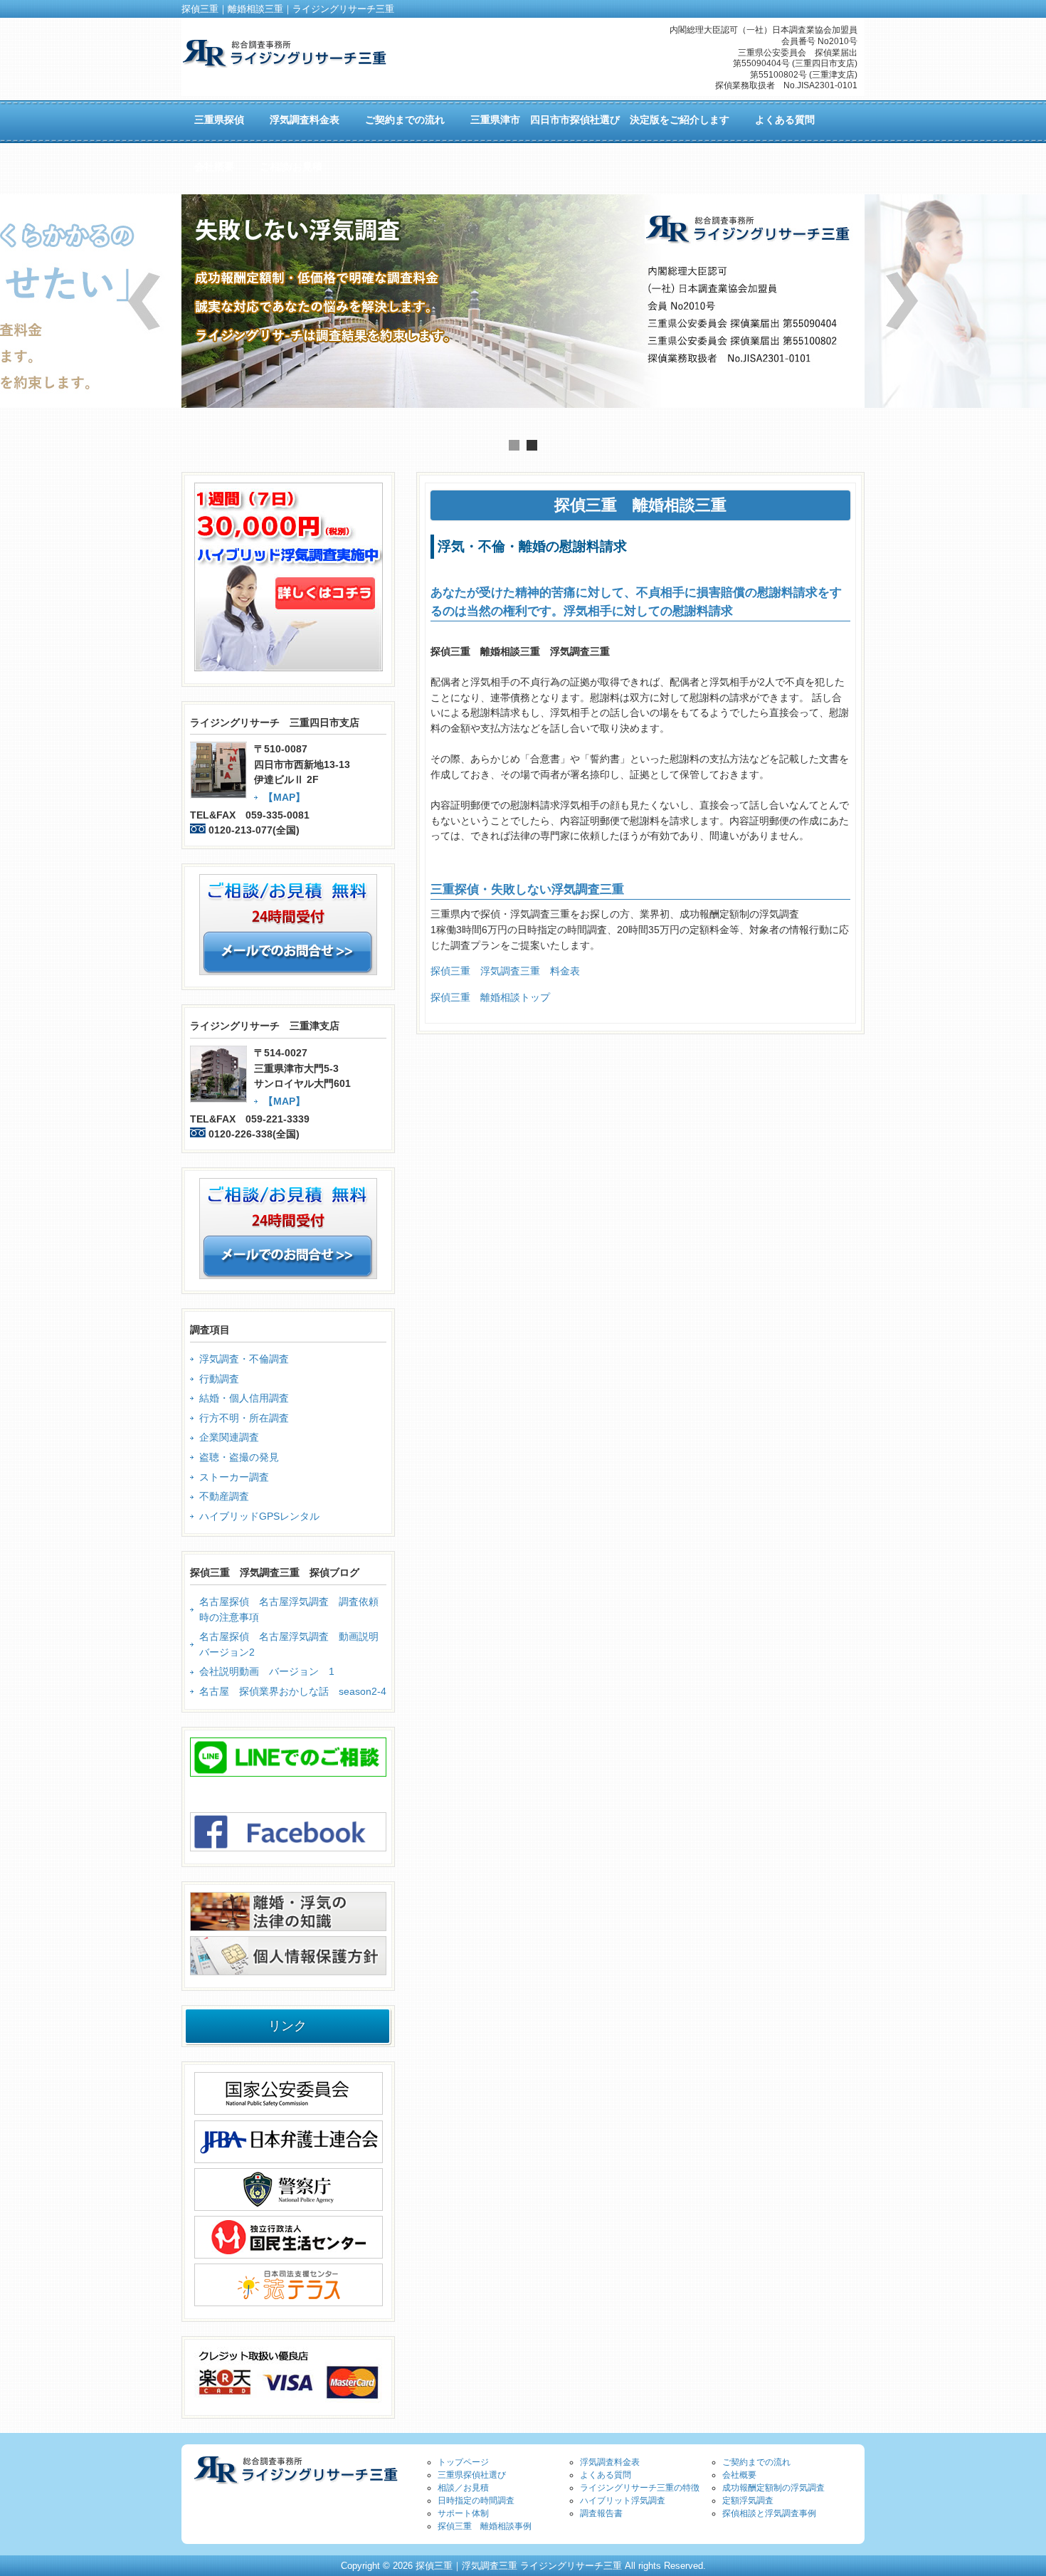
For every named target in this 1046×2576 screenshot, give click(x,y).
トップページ (463, 2462)
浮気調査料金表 (610, 2462)
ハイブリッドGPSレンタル (259, 1516)
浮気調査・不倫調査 (244, 1359)
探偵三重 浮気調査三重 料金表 (505, 971)
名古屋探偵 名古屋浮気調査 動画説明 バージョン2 (293, 1644)
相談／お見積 (463, 2488)
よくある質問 (606, 2475)
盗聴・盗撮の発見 (239, 1457)
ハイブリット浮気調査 (623, 2501)
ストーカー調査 (234, 1477)
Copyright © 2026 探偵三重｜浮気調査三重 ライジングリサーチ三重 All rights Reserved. (523, 2566)
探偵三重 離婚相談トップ (490, 997)
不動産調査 (224, 1496)
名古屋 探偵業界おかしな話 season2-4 (293, 1691)
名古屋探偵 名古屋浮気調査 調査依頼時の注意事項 (289, 1609)
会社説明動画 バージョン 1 (267, 1671)
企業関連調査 (229, 1437)
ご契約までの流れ (756, 2462)
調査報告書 (601, 2513)
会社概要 (739, 2475)
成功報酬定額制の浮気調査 (773, 2488)
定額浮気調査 (748, 2501)
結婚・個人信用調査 (244, 1398)
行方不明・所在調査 (244, 1418)
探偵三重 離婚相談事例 (485, 2526)
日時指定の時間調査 (476, 2501)
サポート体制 (463, 2513)
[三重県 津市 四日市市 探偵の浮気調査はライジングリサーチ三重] (284, 62)
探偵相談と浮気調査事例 (769, 2513)
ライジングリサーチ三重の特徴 (640, 2488)
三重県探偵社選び (472, 2475)
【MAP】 (284, 797)
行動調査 (219, 1379)
